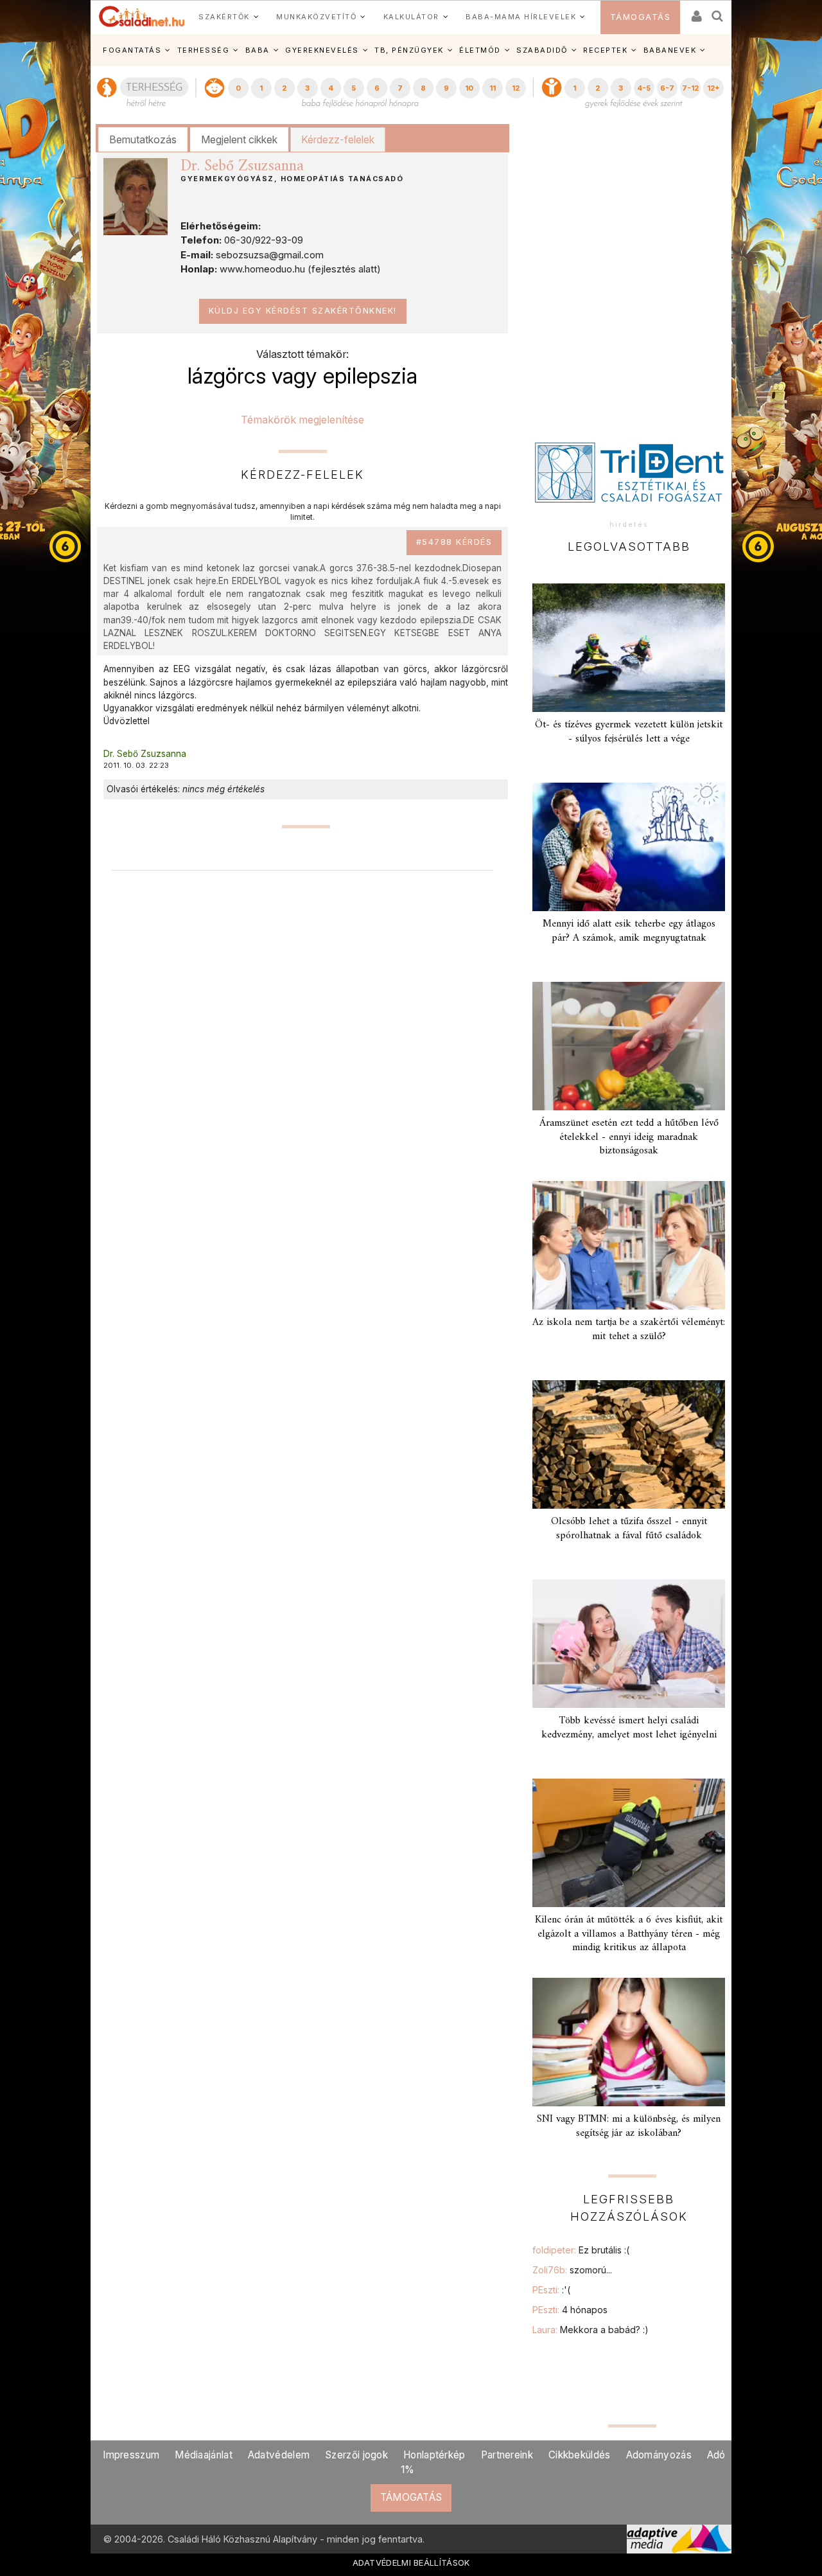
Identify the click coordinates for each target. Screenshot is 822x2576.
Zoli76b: (572, 2270)
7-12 (690, 88)
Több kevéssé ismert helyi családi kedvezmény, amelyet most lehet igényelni (629, 1728)
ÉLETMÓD (480, 50)
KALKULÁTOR (411, 17)
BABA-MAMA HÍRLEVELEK (521, 17)
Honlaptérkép (434, 2455)
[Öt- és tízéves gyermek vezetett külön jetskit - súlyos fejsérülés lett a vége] (629, 648)
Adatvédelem (279, 2455)
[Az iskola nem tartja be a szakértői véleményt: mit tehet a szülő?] (629, 1245)
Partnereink (507, 2455)
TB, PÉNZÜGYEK (409, 50)
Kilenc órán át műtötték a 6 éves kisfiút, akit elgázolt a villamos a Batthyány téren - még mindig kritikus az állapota (629, 1933)
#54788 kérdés (454, 542)
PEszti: (551, 2290)
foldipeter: (581, 2250)
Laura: (590, 2330)
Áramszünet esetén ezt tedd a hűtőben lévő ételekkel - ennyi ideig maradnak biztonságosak (629, 1137)
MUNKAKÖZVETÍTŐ (316, 17)
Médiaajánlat (204, 2455)
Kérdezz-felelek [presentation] (338, 139)
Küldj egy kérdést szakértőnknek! (303, 311)
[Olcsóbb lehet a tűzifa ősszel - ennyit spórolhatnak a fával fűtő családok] (629, 1444)
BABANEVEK (670, 50)
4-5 (644, 88)
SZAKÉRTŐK (224, 17)
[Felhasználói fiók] (695, 12)
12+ (713, 88)
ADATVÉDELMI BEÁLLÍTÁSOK (411, 2563)
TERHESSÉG (204, 50)
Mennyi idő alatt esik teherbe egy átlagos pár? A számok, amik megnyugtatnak (629, 931)
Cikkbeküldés (580, 2455)
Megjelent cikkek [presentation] (239, 139)
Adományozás (659, 2455)
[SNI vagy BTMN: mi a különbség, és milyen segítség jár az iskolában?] (629, 2042)
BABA (258, 50)
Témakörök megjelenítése (302, 420)
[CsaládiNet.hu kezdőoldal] (142, 17)
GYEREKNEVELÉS (322, 50)
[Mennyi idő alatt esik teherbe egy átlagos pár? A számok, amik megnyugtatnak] (629, 847)
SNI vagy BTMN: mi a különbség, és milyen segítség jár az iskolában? (629, 2126)
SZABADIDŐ (542, 50)
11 (493, 88)
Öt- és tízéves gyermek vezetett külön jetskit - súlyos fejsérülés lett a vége (629, 732)
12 (516, 88)
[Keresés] (718, 12)
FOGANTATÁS (132, 50)
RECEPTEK (605, 50)
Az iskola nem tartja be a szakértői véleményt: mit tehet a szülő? (629, 1329)
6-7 (667, 88)
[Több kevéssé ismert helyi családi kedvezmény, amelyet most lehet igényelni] (629, 1644)
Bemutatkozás (143, 139)
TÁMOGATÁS (641, 17)
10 (469, 88)
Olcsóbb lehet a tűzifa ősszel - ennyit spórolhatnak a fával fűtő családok (629, 1528)
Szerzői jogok (356, 2455)
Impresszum (131, 2455)
